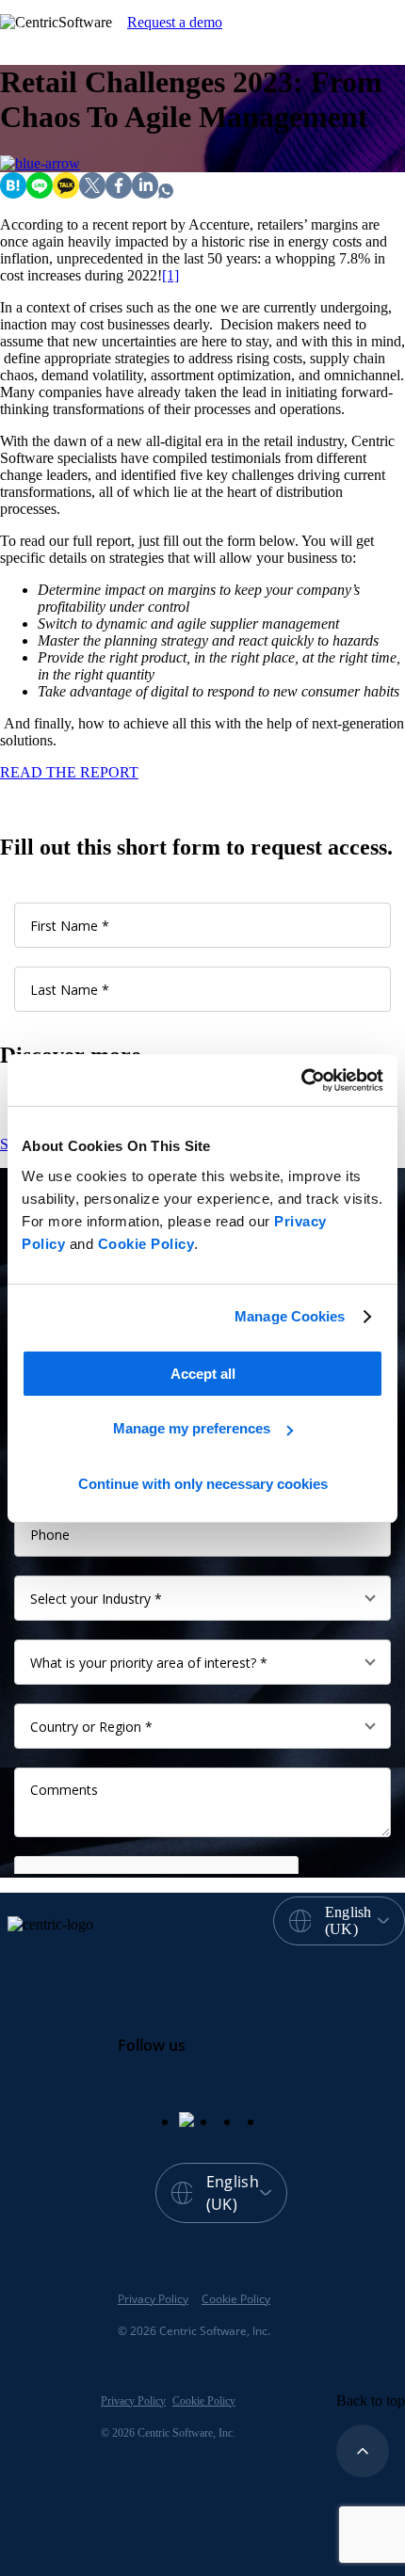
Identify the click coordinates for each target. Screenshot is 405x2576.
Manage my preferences (192, 1428)
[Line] (40, 193)
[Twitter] (92, 193)
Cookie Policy (146, 1244)
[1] (170, 275)
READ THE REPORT (69, 772)
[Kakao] (66, 193)
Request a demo (175, 22)
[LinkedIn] (145, 193)
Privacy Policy (153, 2299)
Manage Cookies (290, 1316)
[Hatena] (13, 193)
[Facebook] (119, 193)
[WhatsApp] (166, 193)
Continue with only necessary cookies (203, 1484)
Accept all (203, 1374)
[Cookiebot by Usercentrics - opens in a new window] (301, 1080)
